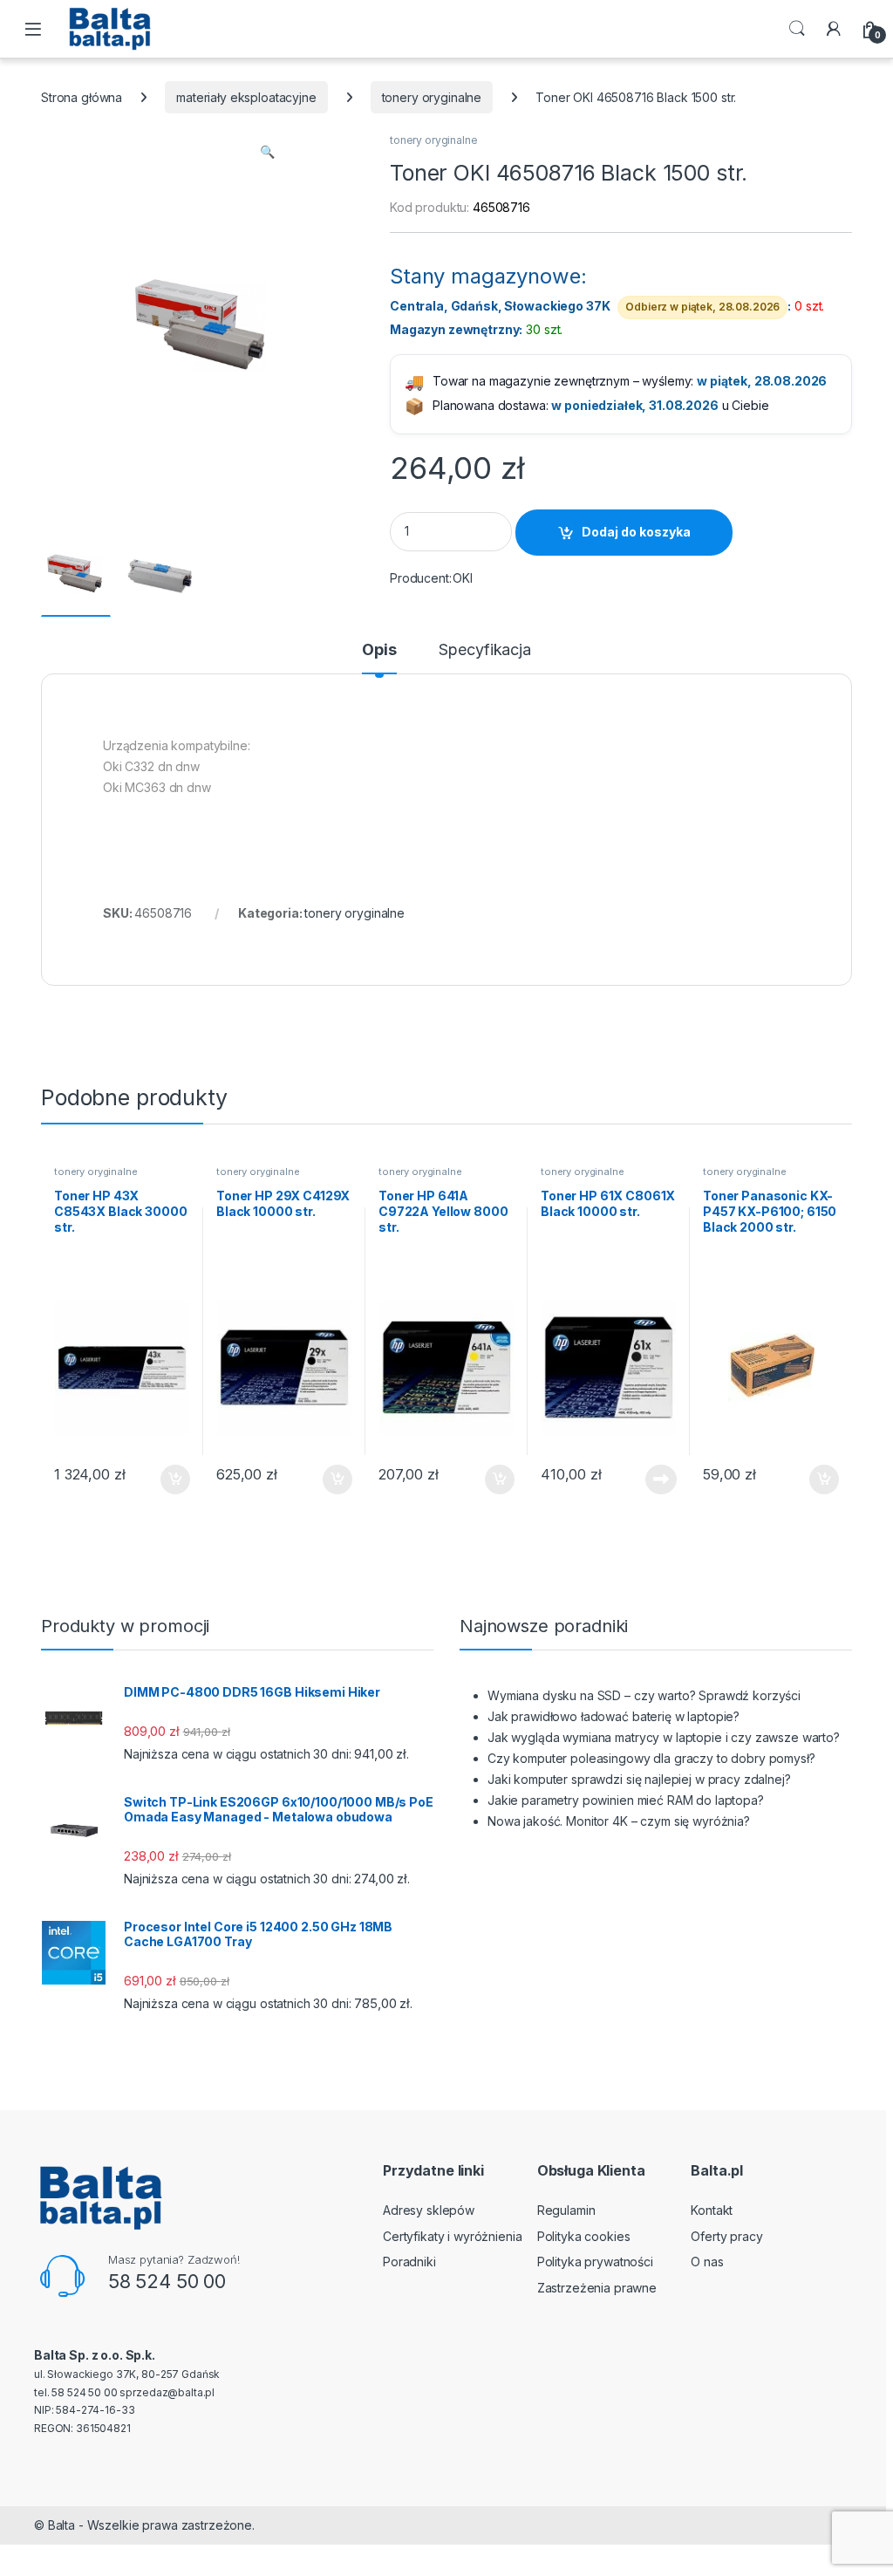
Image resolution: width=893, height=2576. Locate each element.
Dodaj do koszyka (636, 532)
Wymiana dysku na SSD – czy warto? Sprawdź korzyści (644, 1695)
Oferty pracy (726, 2236)
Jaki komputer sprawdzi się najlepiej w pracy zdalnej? (639, 1779)
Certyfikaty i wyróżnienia (453, 2236)
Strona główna (82, 97)
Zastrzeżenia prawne (597, 2288)
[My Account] (834, 29)
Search (797, 29)
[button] (267, 152)
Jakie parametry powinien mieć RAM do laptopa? (626, 1800)
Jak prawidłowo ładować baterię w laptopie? (614, 1716)
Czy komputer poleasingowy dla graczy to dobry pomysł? (651, 1758)
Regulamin (566, 2210)
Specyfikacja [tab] (484, 650)
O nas (707, 2262)
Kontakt (712, 2210)
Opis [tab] (379, 650)
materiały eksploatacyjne (246, 97)
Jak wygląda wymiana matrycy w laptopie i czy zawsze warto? (664, 1737)
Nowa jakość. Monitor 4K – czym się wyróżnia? (619, 1821)
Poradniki (409, 2262)
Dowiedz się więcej (651, 1479)
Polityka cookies (584, 2236)
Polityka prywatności (595, 2262)
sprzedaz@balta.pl (167, 2392)
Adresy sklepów (429, 2210)
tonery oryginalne (432, 97)
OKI (463, 578)
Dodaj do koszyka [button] (166, 1479)
